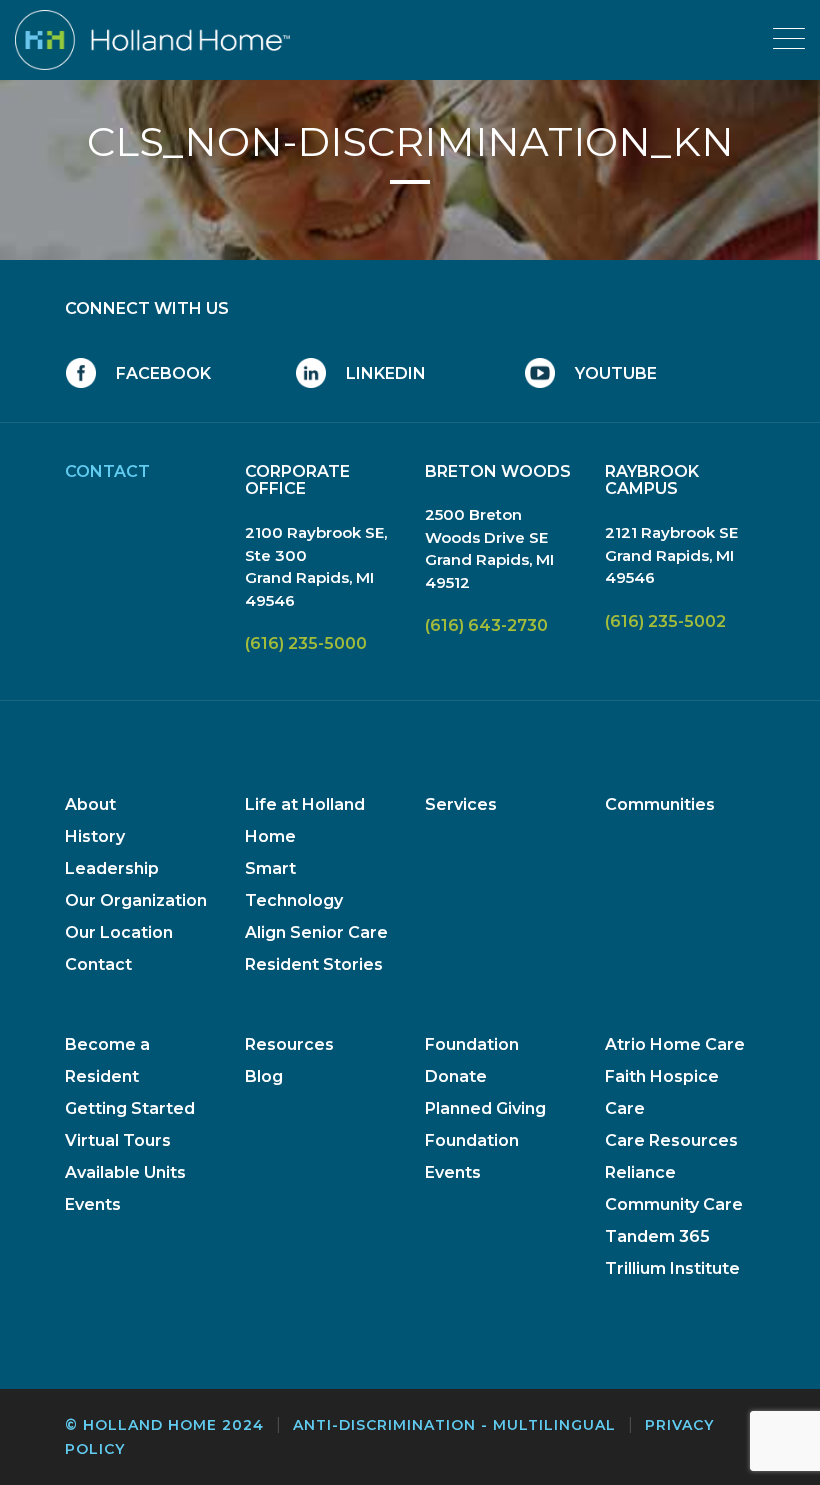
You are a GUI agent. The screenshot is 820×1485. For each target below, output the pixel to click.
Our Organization (136, 900)
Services (461, 804)
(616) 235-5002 (665, 621)
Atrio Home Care (675, 1044)
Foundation (472, 1044)
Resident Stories (314, 964)
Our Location (119, 932)
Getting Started (130, 1108)
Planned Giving (485, 1108)
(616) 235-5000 (306, 643)
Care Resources (671, 1140)
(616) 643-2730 (486, 625)
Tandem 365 (657, 1236)
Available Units (125, 1172)
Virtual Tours (118, 1140)
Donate (456, 1076)
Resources (289, 1044)
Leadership (112, 868)
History (95, 836)
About (90, 804)
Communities (660, 804)
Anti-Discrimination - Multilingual (454, 1425)
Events (93, 1204)
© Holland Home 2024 (164, 1425)
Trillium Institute (672, 1268)
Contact (98, 964)
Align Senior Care (316, 932)
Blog (264, 1076)
